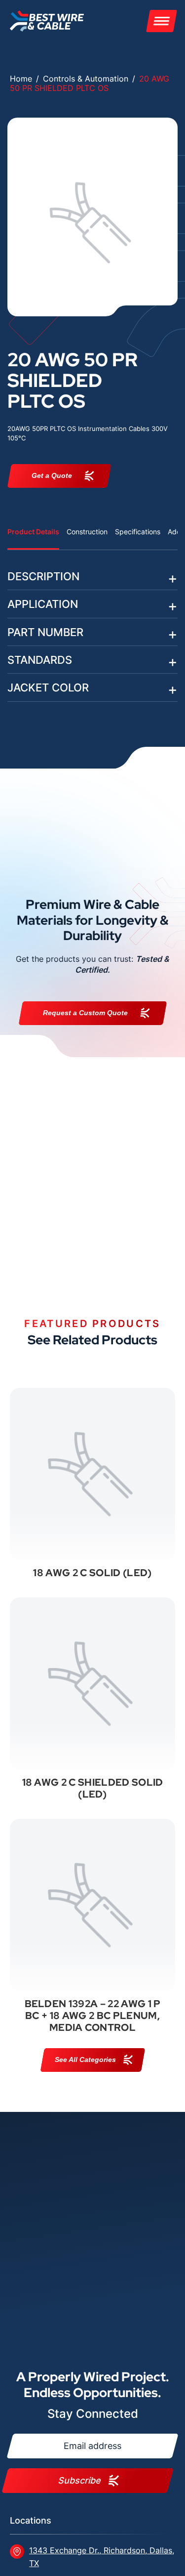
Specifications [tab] (138, 532)
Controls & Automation (86, 79)
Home (21, 79)
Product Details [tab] (33, 532)
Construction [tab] (87, 532)
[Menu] (162, 21)
